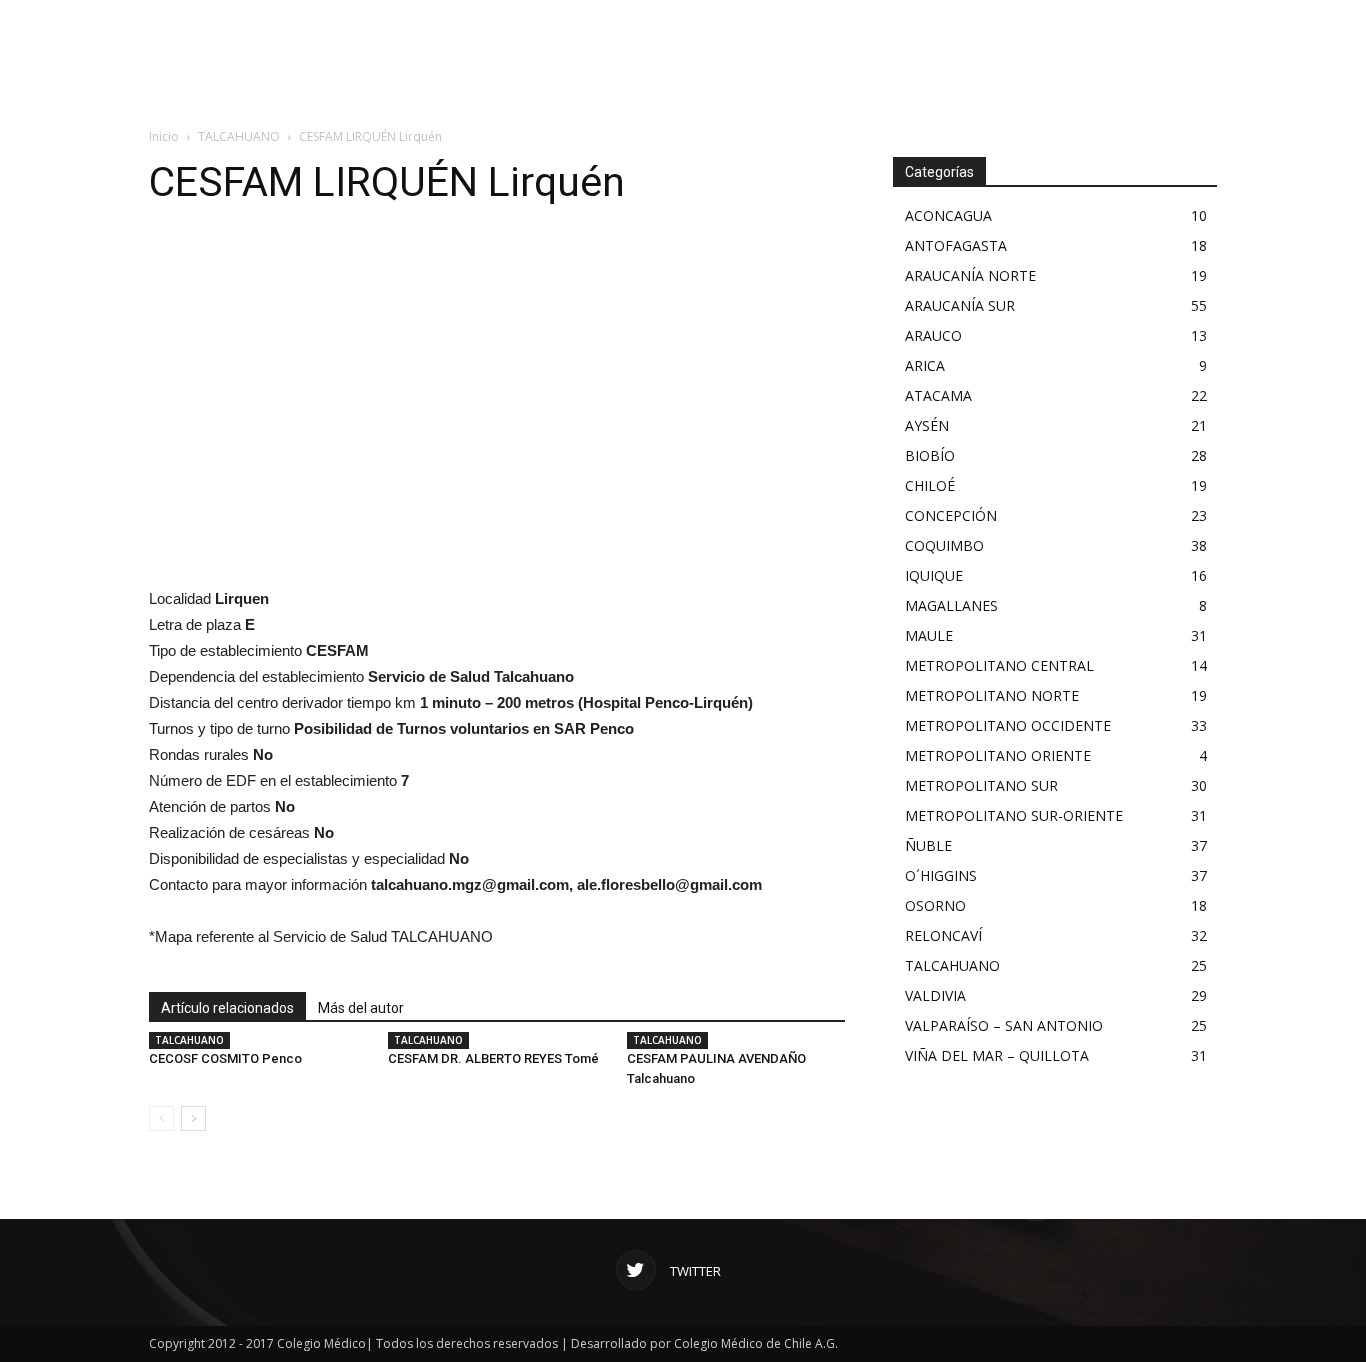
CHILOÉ (930, 485)
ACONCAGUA (948, 215)
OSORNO (935, 905)
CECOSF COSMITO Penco (225, 1058)
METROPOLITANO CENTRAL (999, 665)
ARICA (925, 365)
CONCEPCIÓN (951, 515)
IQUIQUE (934, 575)
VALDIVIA (935, 995)
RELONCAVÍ (943, 935)
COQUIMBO (944, 545)
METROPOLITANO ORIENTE (998, 755)
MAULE (929, 635)
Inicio (164, 136)
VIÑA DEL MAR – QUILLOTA (997, 1055)
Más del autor (361, 1008)
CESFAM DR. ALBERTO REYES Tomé (493, 1058)
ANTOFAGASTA (956, 245)
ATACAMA (938, 395)
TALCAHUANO (239, 136)
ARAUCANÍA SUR (960, 305)
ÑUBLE (928, 845)
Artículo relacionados (227, 1008)
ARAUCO (933, 335)
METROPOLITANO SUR (981, 785)
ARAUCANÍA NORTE (970, 275)
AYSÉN (927, 425)
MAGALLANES (951, 605)
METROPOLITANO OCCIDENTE (1008, 725)
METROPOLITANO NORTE (992, 695)
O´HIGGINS (941, 875)
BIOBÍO (930, 455)
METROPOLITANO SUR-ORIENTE (1014, 815)
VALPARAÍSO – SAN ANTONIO (1004, 1025)
